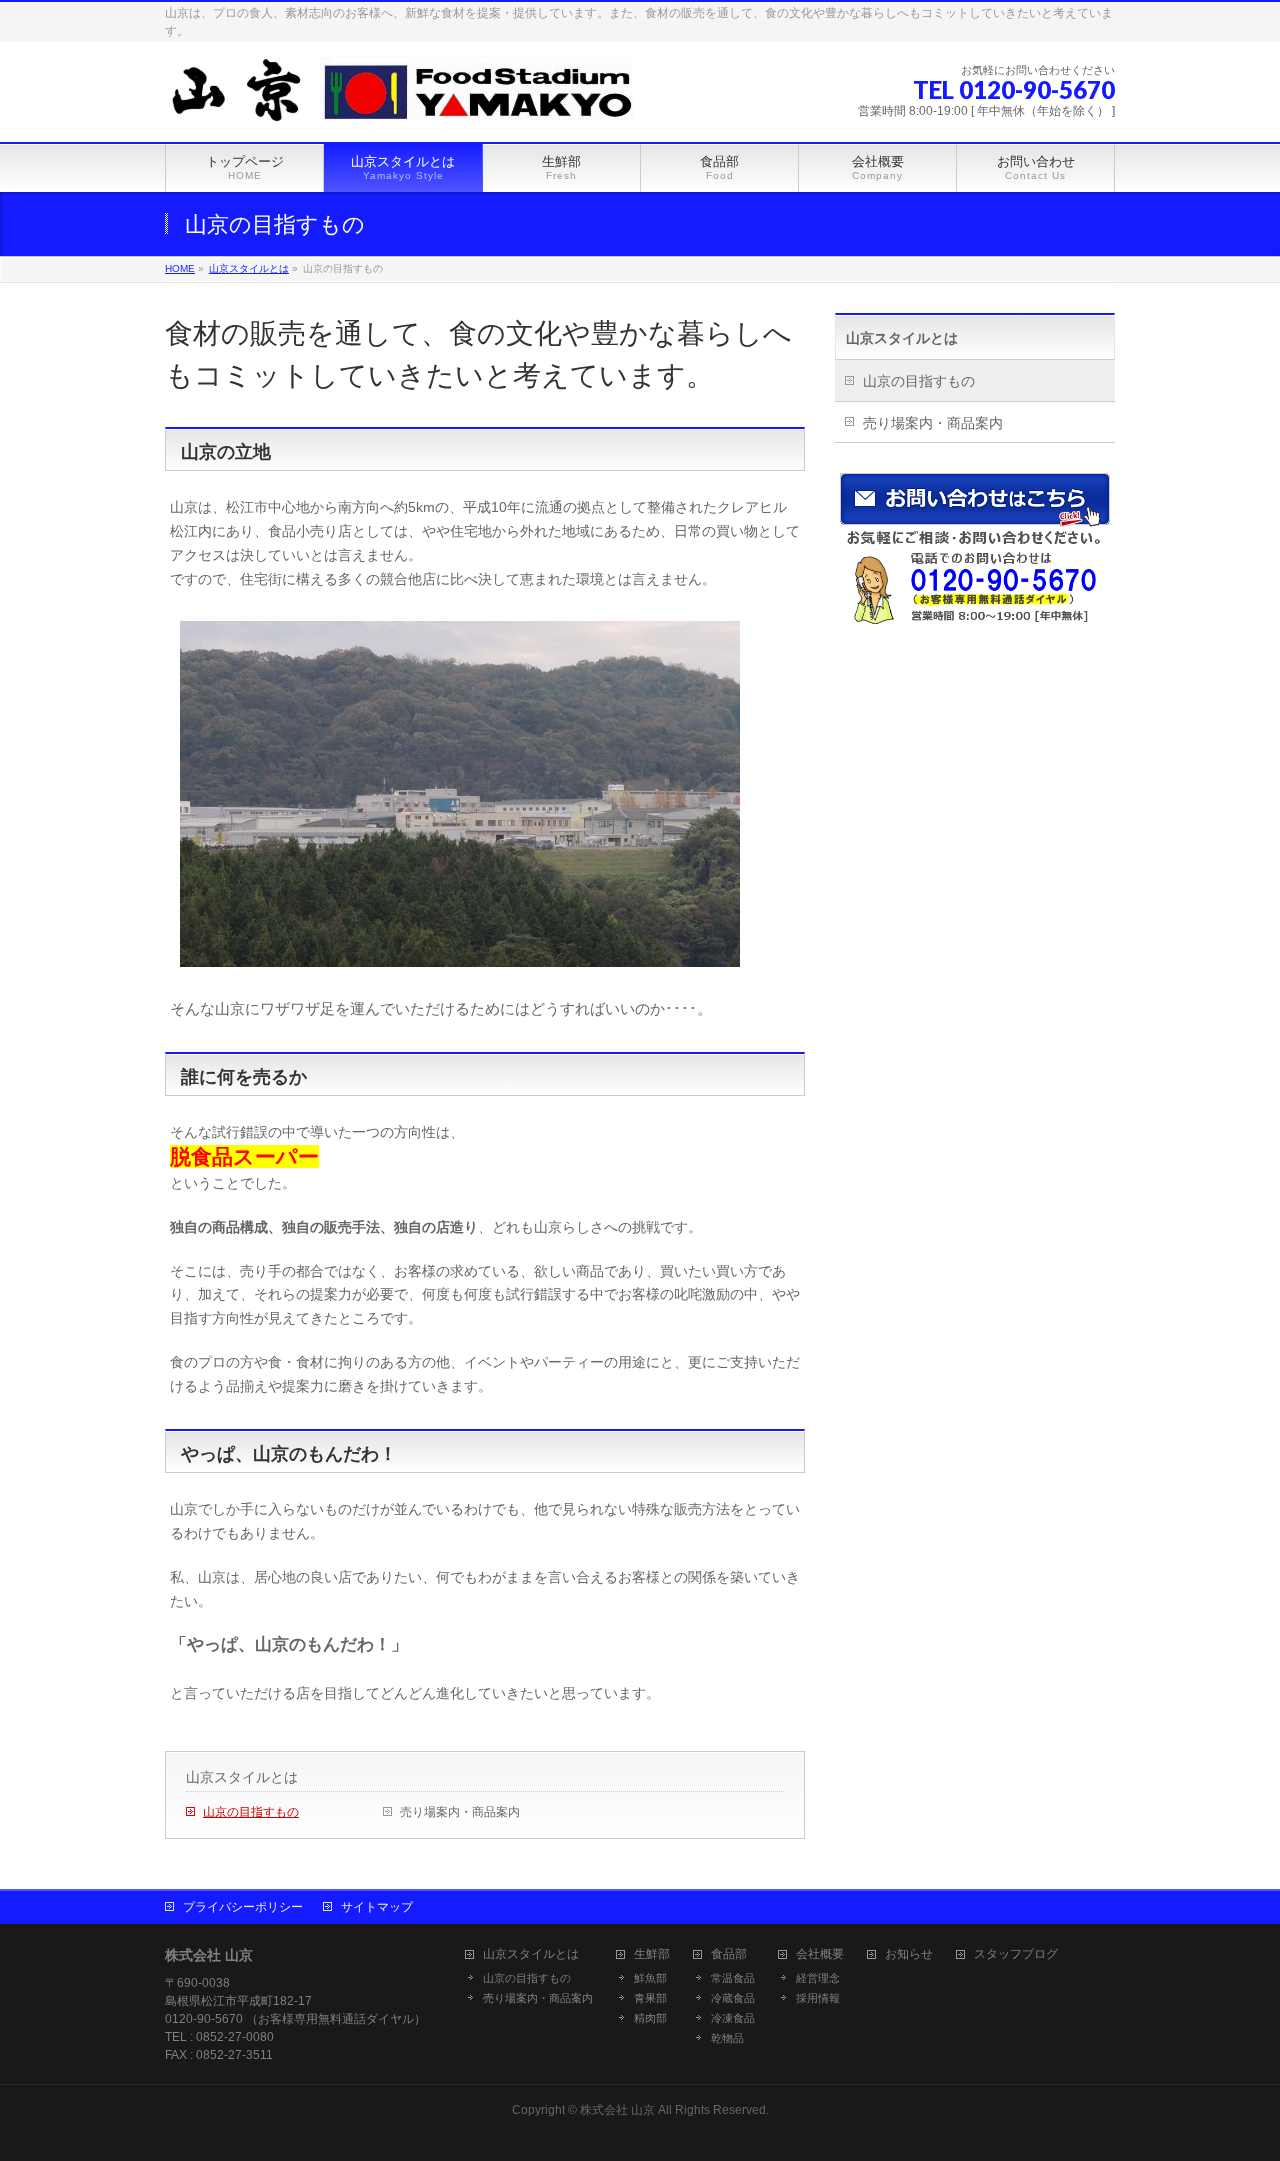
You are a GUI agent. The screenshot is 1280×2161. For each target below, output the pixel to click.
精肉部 (650, 2018)
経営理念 (818, 1978)
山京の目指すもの (251, 1812)
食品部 (729, 1954)
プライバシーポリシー (243, 1907)
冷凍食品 (733, 2018)
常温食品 (733, 1978)
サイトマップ (377, 1907)
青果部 (650, 1998)
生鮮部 (652, 1954)
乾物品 (727, 2038)
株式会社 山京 (617, 2110)
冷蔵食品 (733, 1998)
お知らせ (909, 1954)
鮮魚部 (650, 1978)
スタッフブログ (1016, 1954)
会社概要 (820, 1954)
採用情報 (818, 1998)
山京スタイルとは (242, 1777)
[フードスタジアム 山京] (399, 104)
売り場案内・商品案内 (460, 1812)
